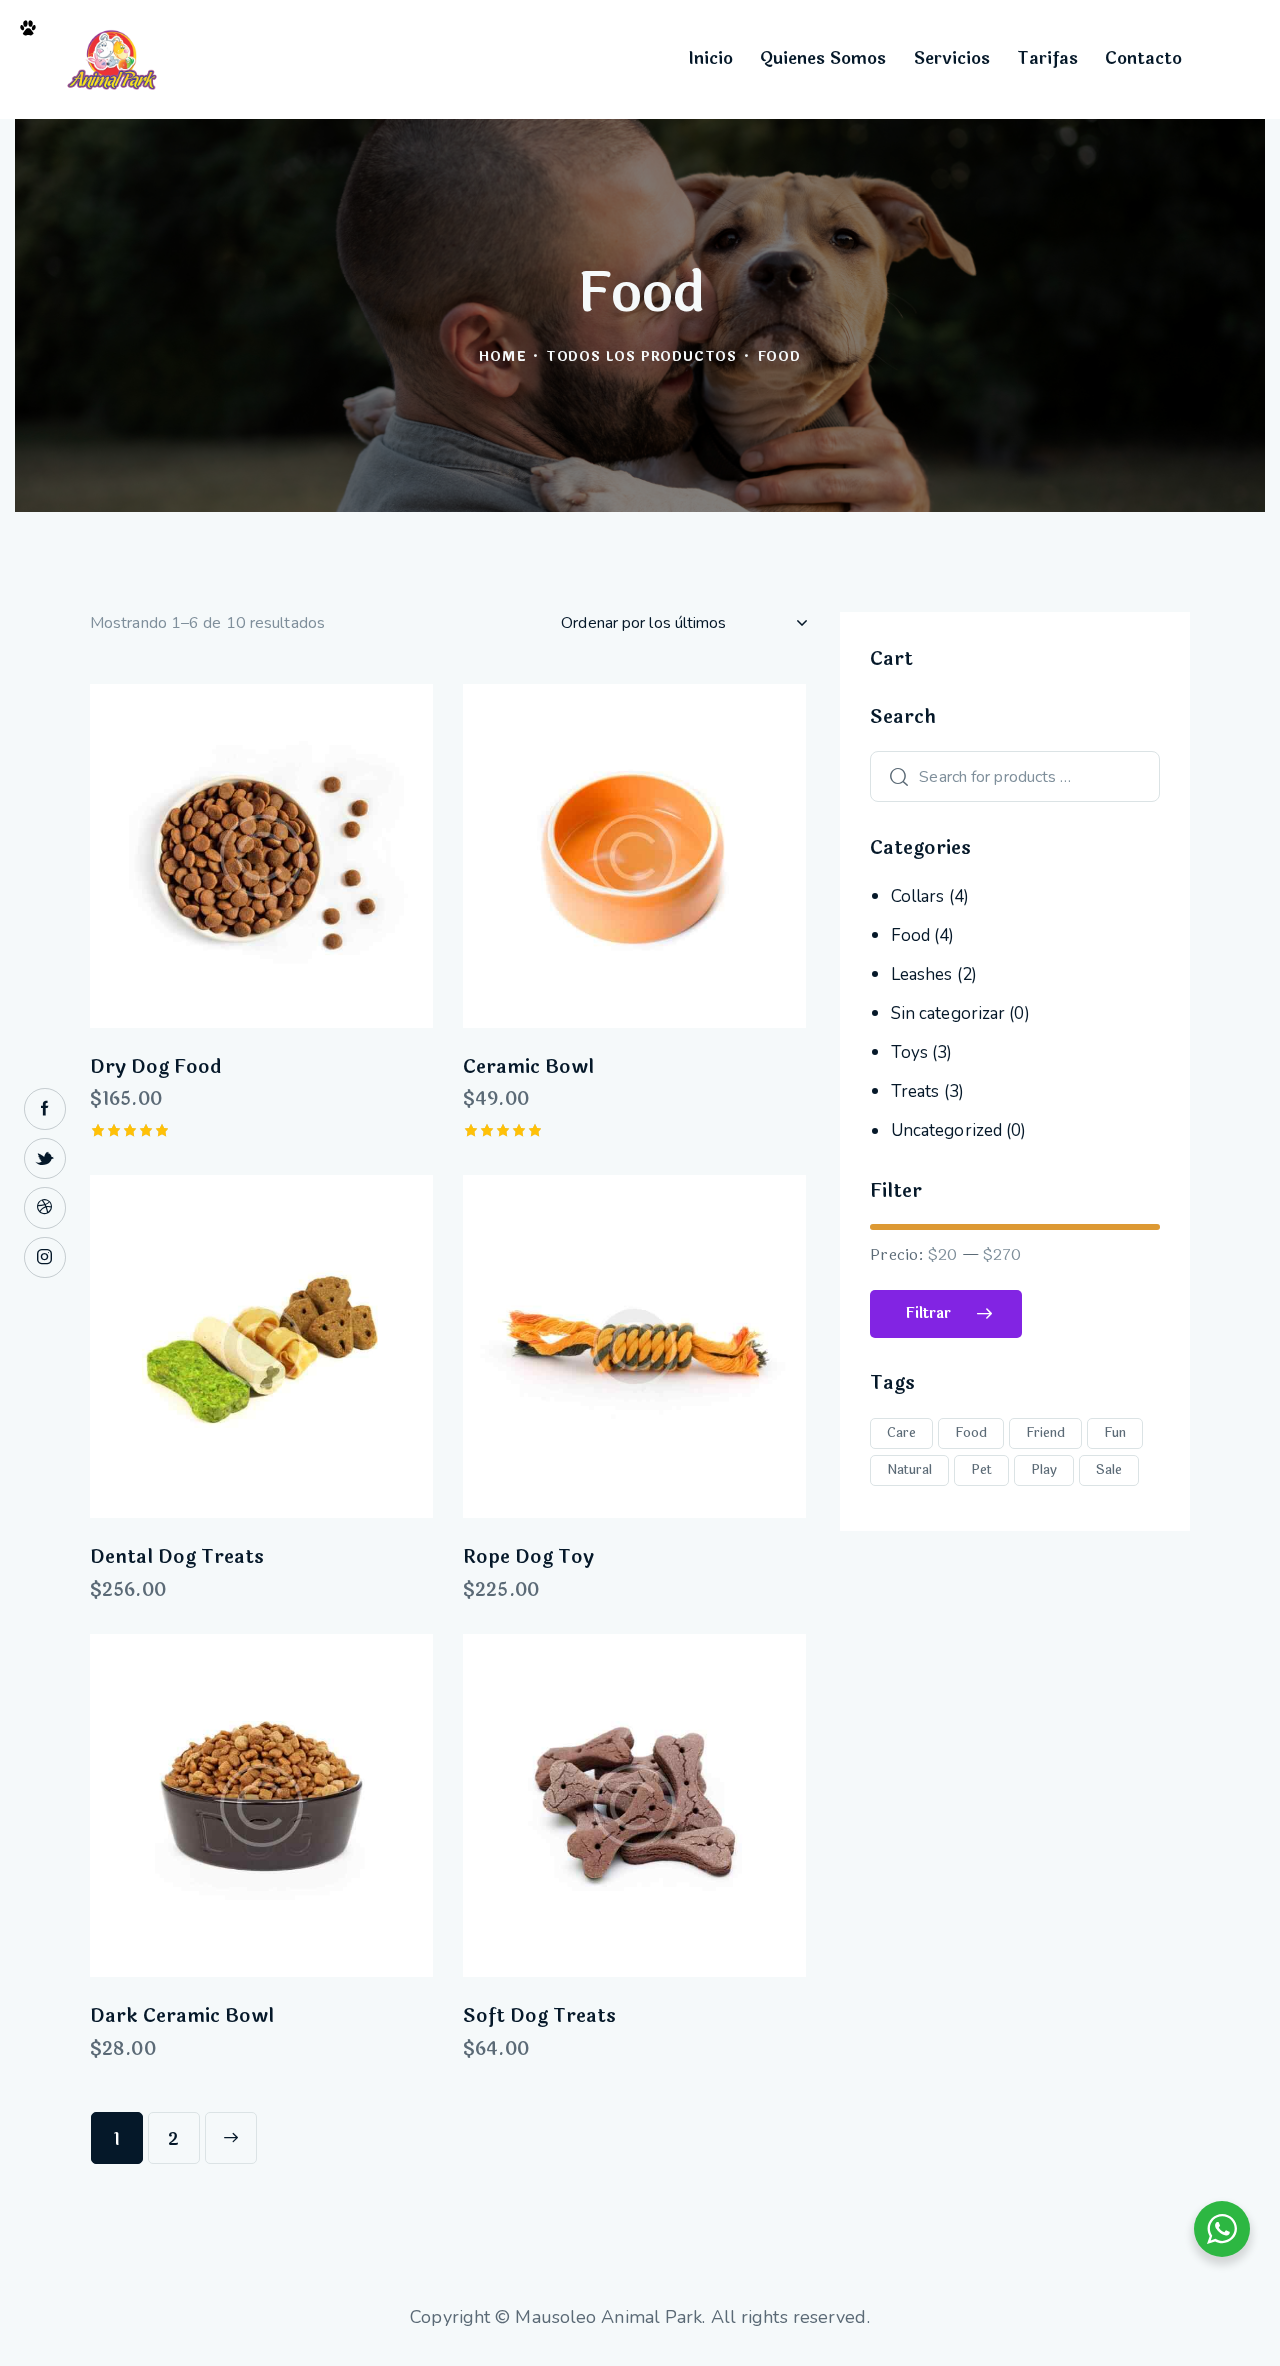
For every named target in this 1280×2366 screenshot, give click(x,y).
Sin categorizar (948, 1013)
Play (1044, 1470)
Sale (1109, 1470)
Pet (981, 1470)
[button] (206, 855)
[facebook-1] (45, 1109)
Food (910, 935)
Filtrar (928, 1313)
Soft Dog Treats (539, 2016)
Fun (1115, 1433)
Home (502, 357)
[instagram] (45, 1258)
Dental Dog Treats (177, 1557)
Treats (915, 1091)
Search (894, 776)
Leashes (922, 974)
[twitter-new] (45, 1159)
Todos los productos (641, 357)
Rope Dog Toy (528, 1557)
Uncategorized (946, 1130)
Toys (909, 1052)
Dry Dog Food (155, 1067)
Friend (1045, 1433)
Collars (918, 896)
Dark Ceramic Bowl (182, 2016)
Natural (909, 1470)
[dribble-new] (45, 1208)
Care (901, 1433)
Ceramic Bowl (528, 1067)
